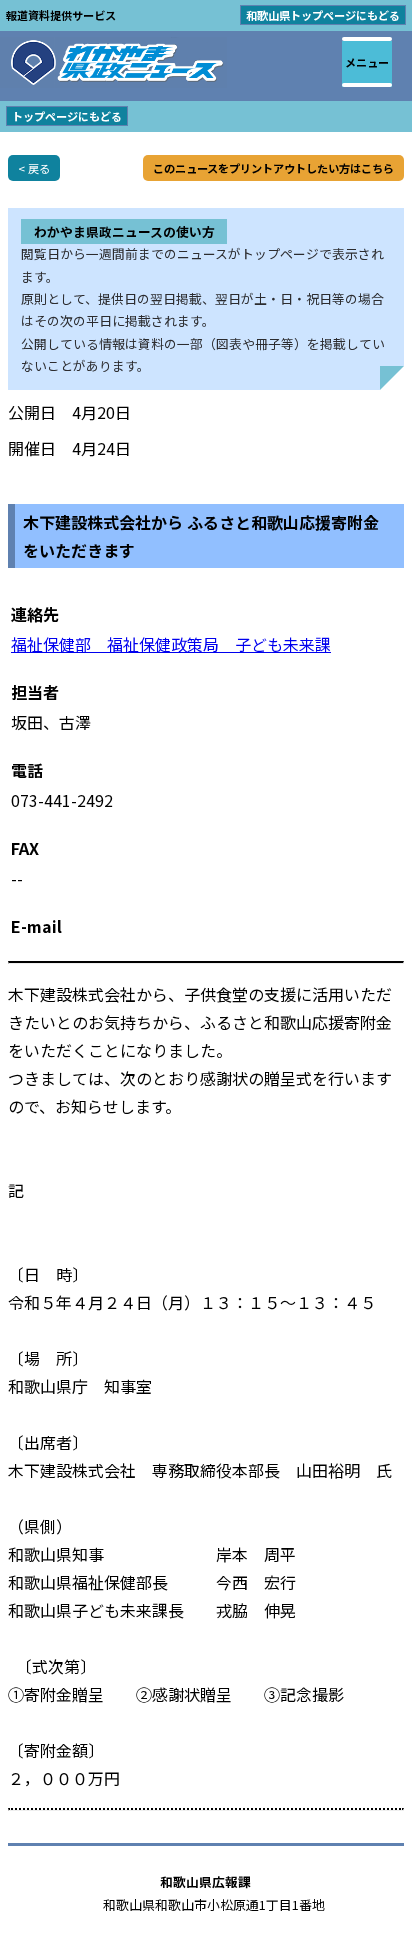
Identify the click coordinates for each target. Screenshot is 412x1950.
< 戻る (34, 168)
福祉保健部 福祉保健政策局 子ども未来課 (171, 644)
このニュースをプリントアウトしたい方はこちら (273, 168)
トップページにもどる (67, 116)
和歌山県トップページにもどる (323, 15)
